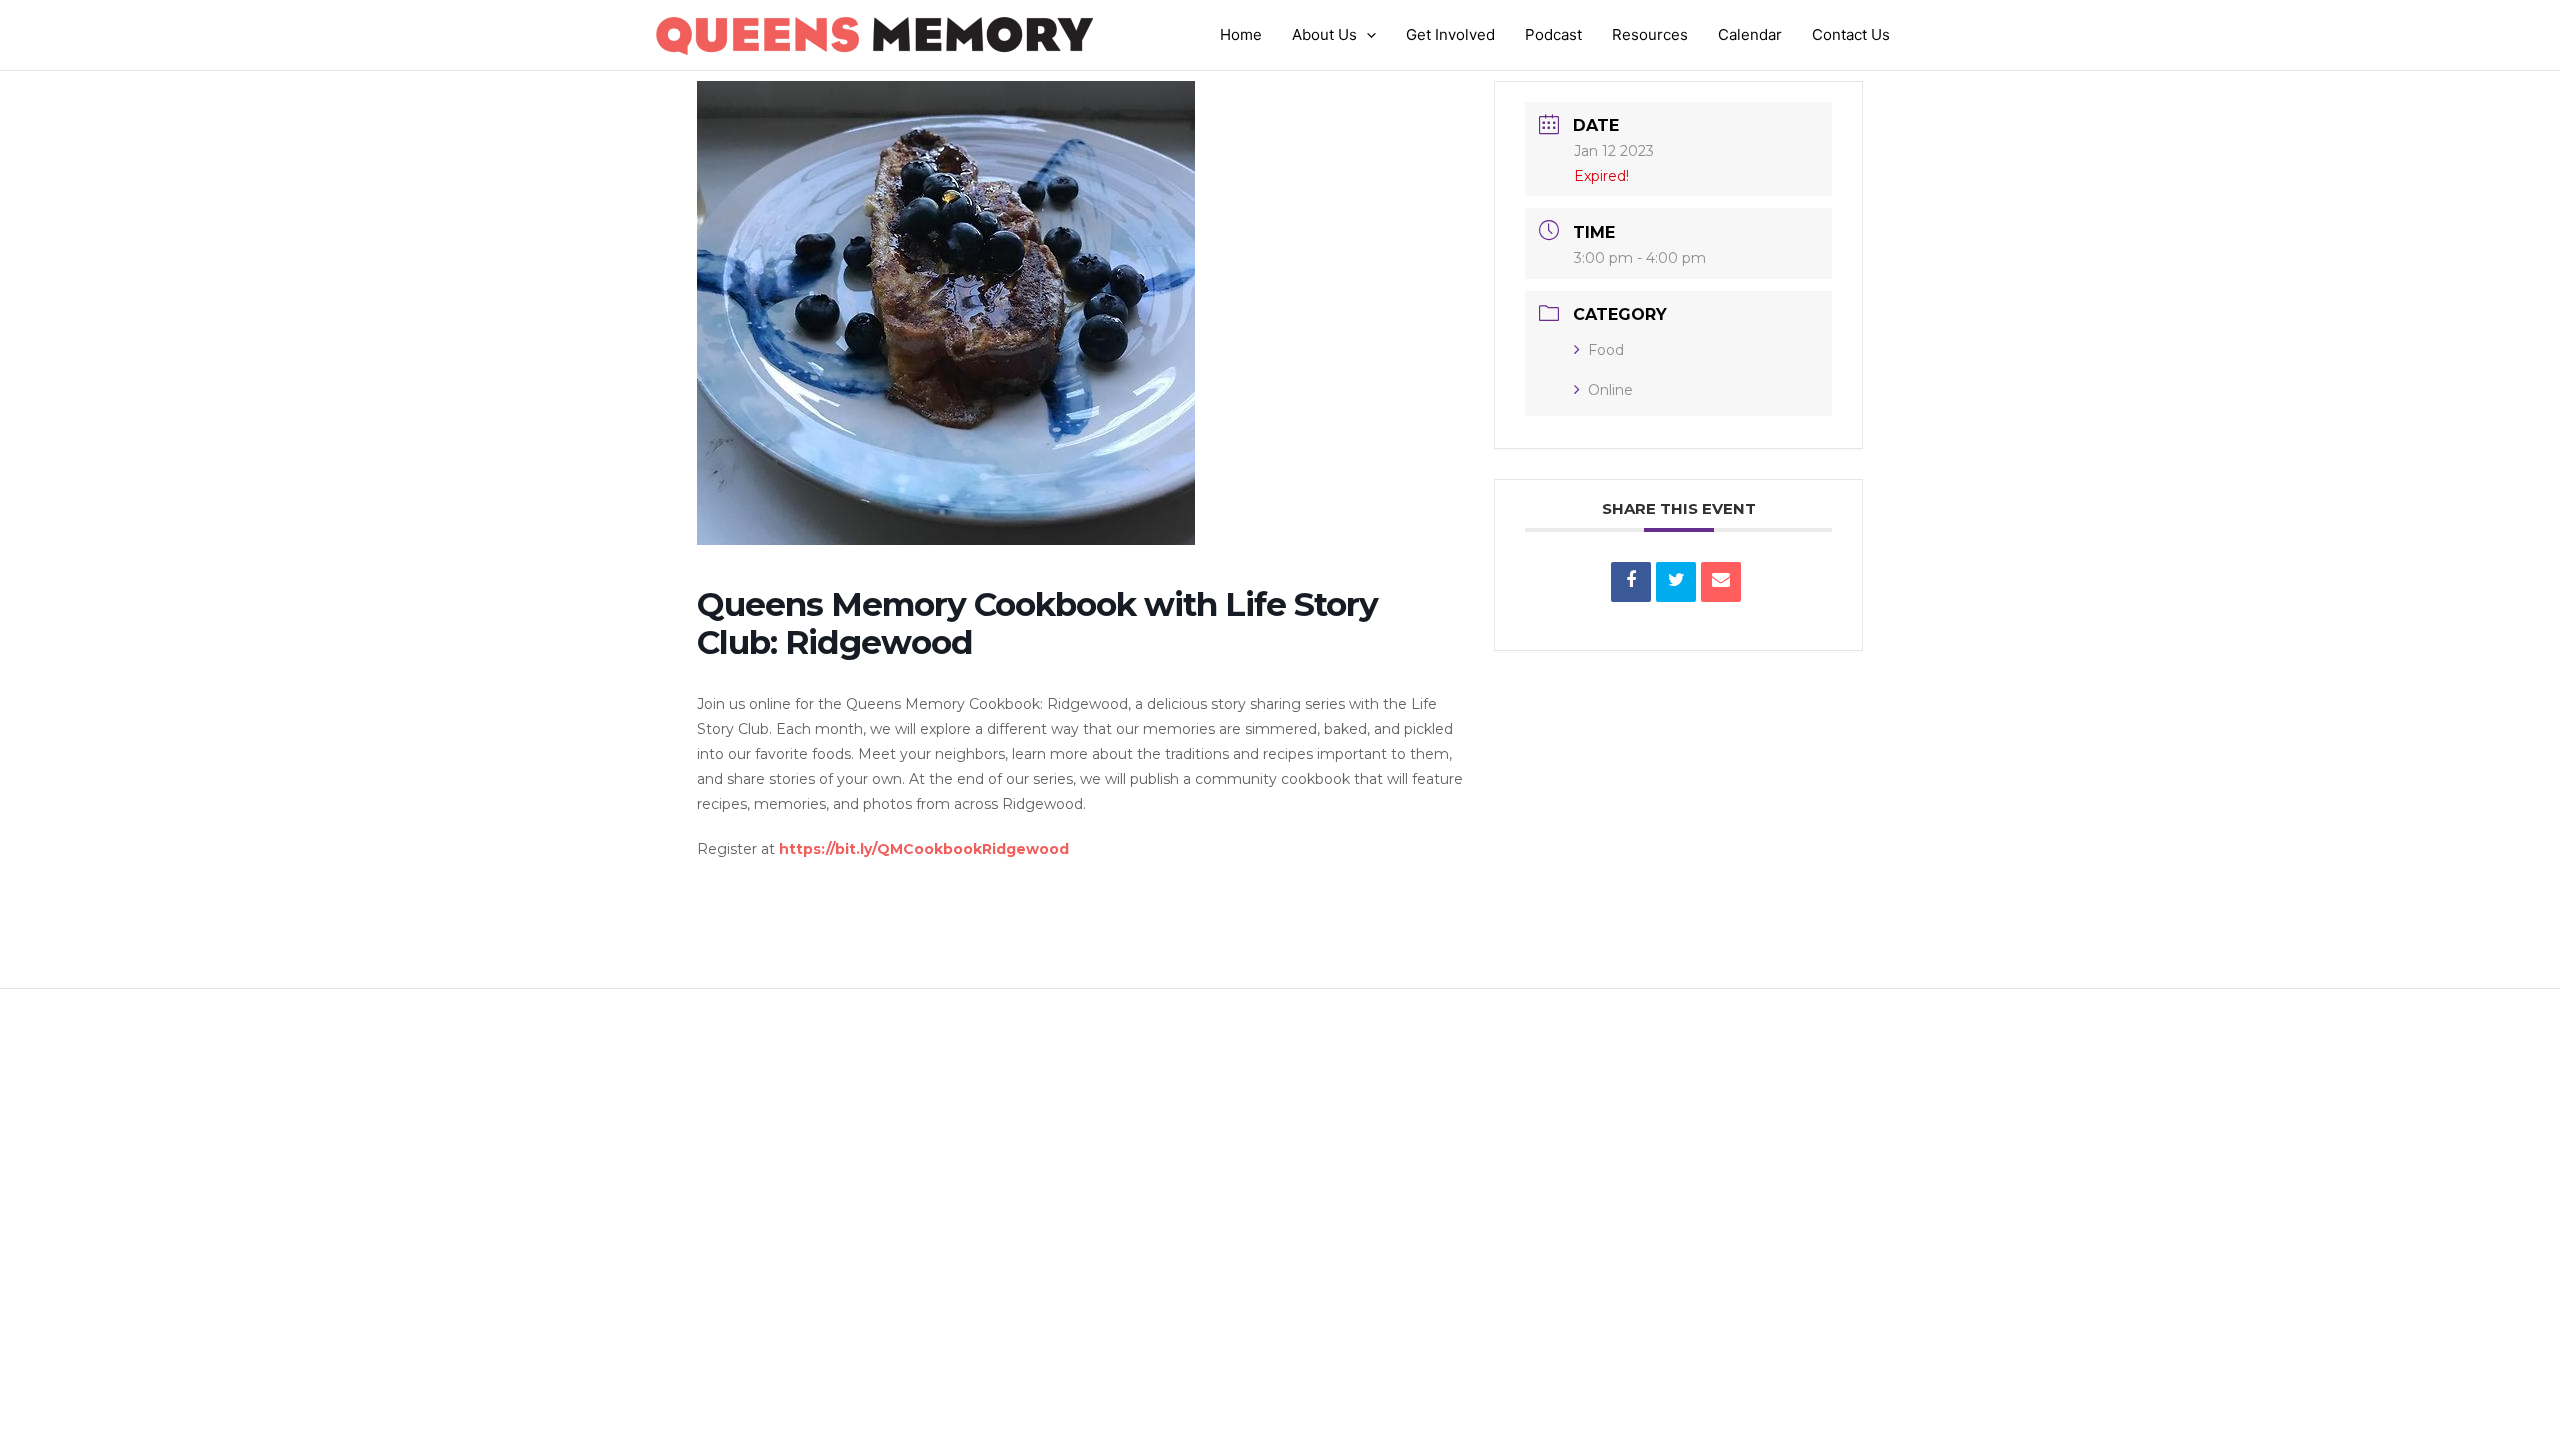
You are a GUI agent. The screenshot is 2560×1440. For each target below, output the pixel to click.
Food (1606, 350)
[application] (1366, 35)
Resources (1650, 34)
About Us (1324, 34)
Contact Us (1851, 34)
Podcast (1553, 34)
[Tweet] (1676, 582)
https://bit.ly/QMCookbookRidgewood (924, 849)
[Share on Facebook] (1631, 582)
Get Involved (1450, 34)
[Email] (1721, 582)
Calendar (1750, 34)
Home (1241, 34)
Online (1610, 390)
